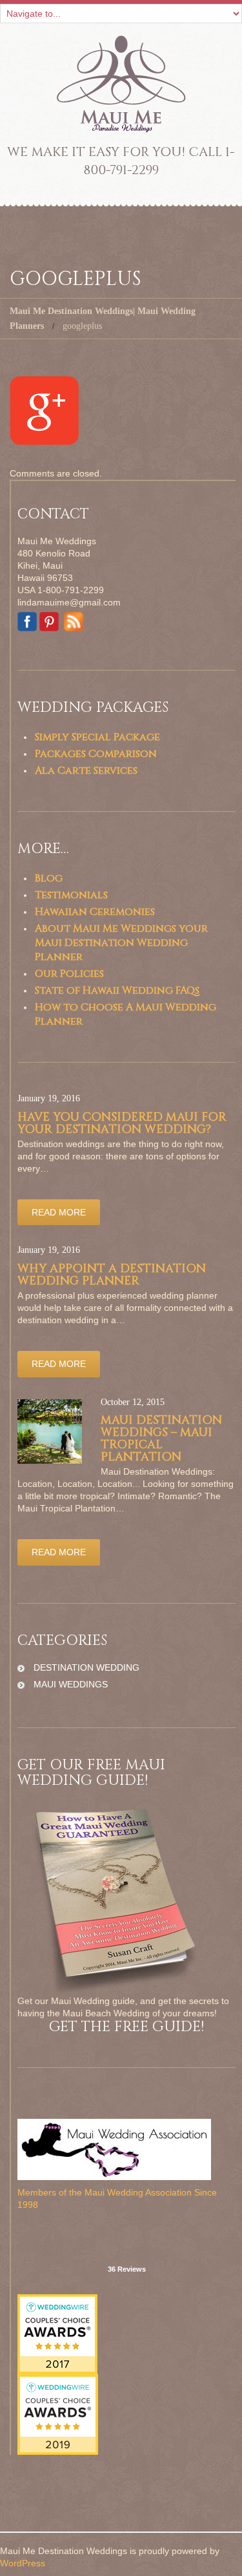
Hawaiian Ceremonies (95, 912)
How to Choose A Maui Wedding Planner (126, 1014)
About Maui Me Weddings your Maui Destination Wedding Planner (121, 943)
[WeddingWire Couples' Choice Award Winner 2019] (58, 2414)
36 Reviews (127, 2269)
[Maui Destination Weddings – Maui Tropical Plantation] (50, 1431)
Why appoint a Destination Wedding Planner (112, 1275)
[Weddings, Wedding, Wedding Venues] (126, 2227)
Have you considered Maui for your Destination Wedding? (122, 1123)
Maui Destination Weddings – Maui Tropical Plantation (161, 1439)
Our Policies (69, 974)
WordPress (23, 2563)
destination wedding (86, 1667)
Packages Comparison (96, 754)
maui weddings (71, 1684)
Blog (49, 878)
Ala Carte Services (86, 771)
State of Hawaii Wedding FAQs (117, 990)
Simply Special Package (97, 737)
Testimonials (71, 895)
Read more (59, 1212)
